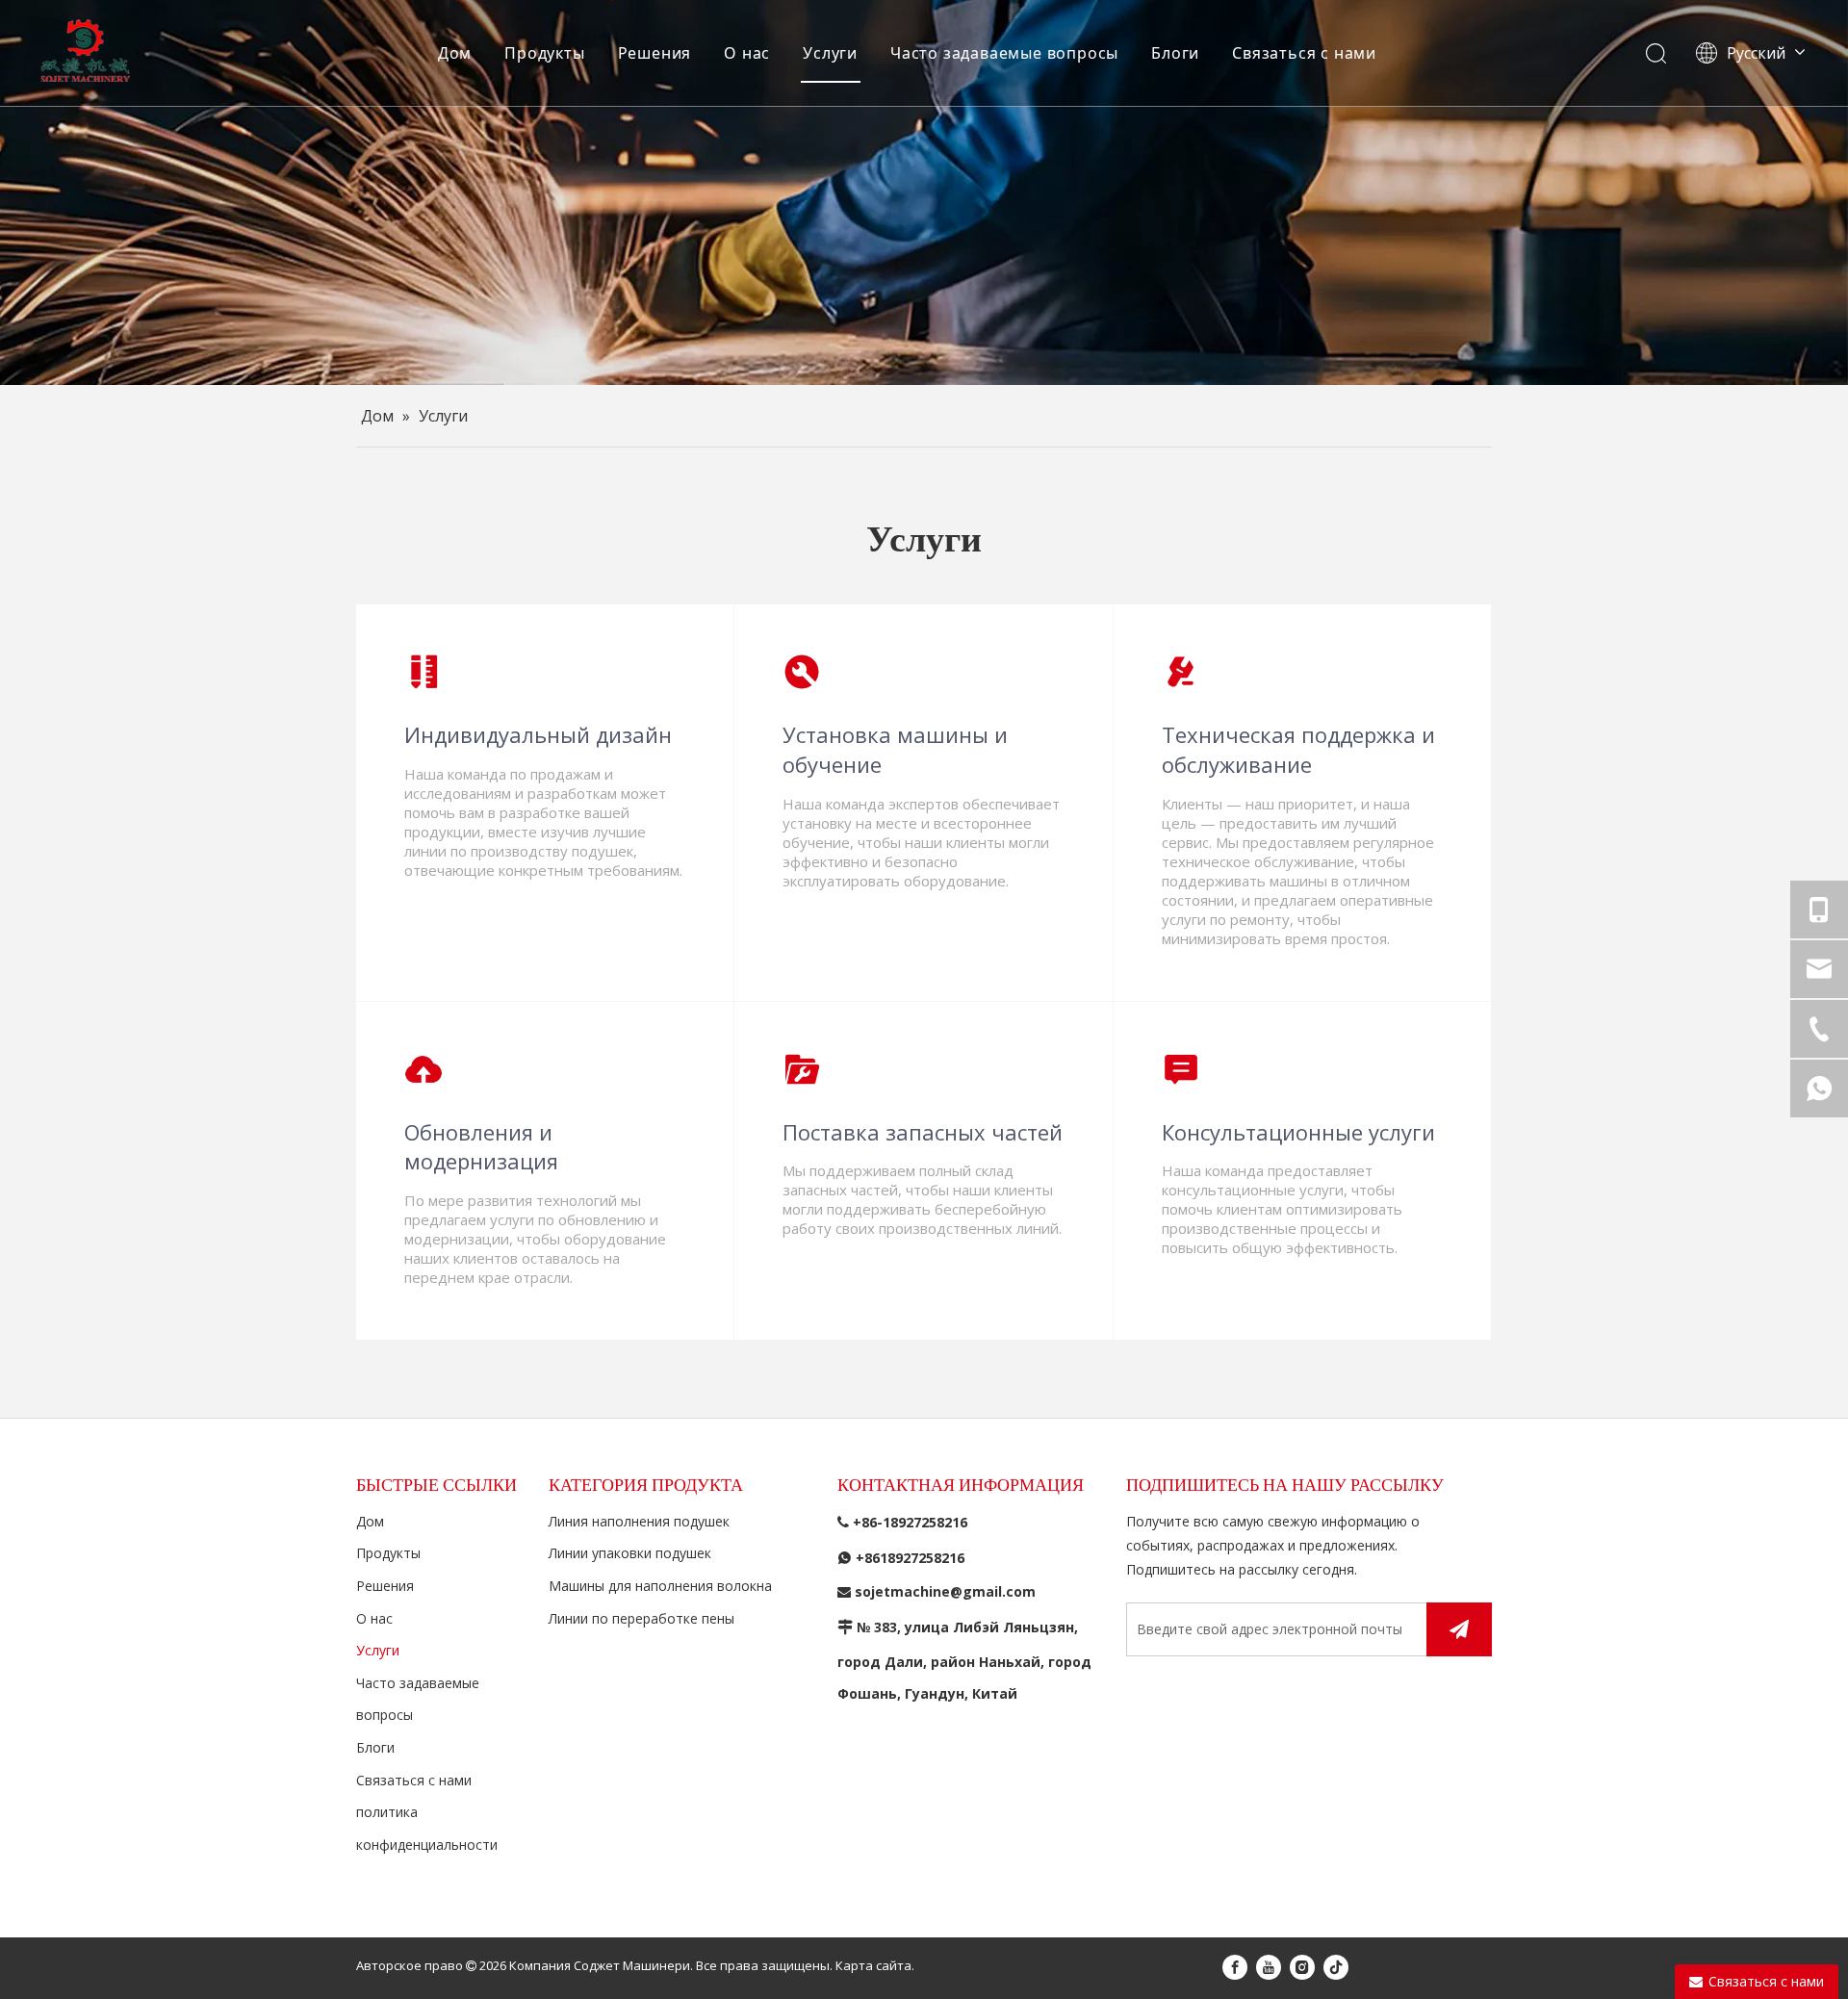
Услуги (830, 53)
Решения (655, 53)
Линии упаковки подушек (630, 1553)
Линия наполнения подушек (639, 1521)
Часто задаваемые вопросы (1004, 53)
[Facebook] (1235, 1966)
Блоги (1175, 53)
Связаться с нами (1304, 53)
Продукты (544, 53)
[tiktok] (1336, 1966)
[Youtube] (1269, 1966)
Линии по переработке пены (642, 1618)
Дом (455, 53)
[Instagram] (1302, 1966)
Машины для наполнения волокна (660, 1586)
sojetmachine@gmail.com (945, 1591)
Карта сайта (873, 1965)
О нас (747, 53)
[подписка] (1459, 1629)
